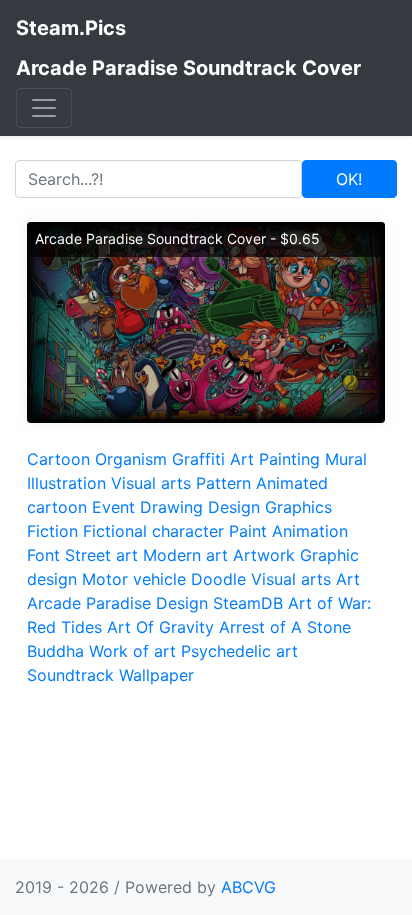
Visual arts (151, 483)
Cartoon (58, 459)
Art (242, 459)
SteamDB (248, 603)
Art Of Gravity (160, 627)
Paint (248, 531)
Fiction (52, 531)
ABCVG (248, 887)
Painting (289, 459)
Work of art (132, 651)
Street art (101, 555)
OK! (349, 179)
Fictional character (153, 531)
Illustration (66, 483)
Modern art (185, 555)
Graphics (298, 507)
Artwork (264, 555)
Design (234, 507)
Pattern (223, 483)
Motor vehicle (134, 579)
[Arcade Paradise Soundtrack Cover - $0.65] (206, 321)
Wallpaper (156, 675)
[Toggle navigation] (44, 108)
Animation (310, 531)
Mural (346, 459)
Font (43, 555)
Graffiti (198, 459)
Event (113, 507)
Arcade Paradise (89, 603)
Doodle (218, 579)
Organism (131, 459)
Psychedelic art (239, 651)
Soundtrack (70, 675)
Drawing (171, 507)
